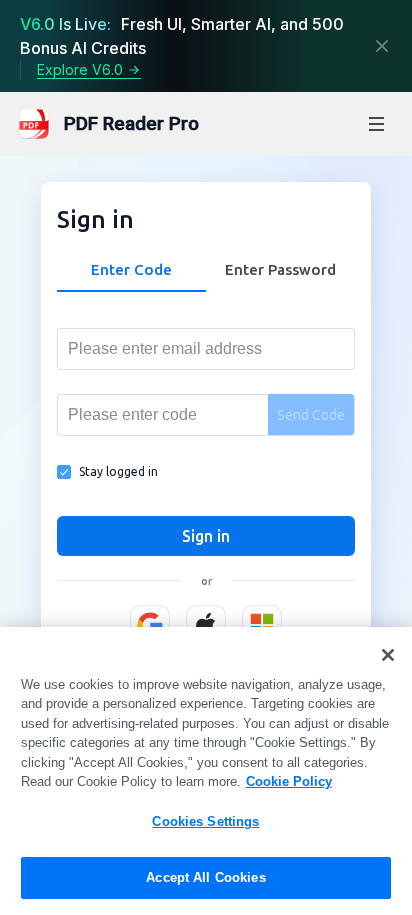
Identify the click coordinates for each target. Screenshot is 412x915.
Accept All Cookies (205, 877)
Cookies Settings (205, 821)
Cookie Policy (289, 781)
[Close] (382, 46)
